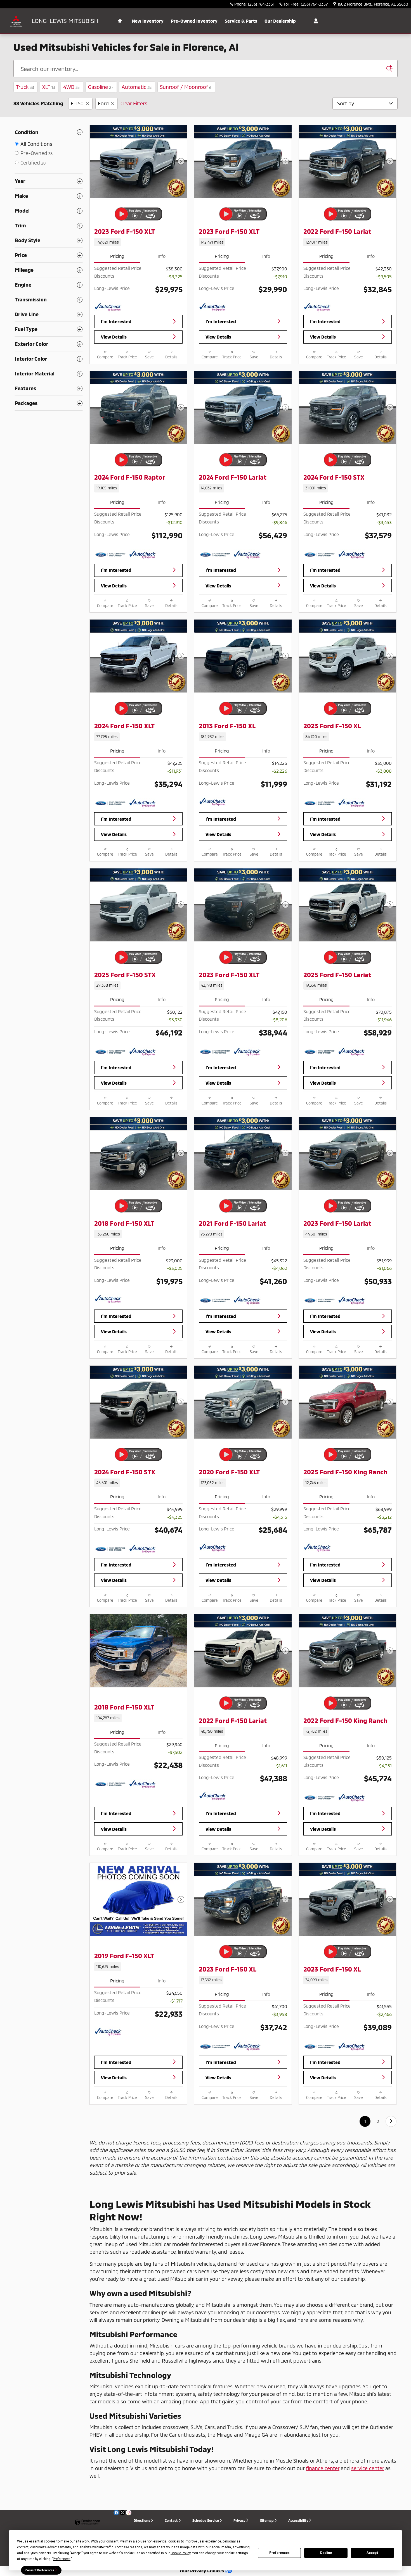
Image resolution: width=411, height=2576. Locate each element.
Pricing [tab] (117, 256)
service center (368, 2468)
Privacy (239, 2520)
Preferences (279, 2553)
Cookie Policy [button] (180, 2553)
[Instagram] (129, 2513)
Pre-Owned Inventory (194, 21)
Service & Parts (241, 21)
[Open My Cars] (314, 21)
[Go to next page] (391, 2121)
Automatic (137, 87)
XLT (49, 87)
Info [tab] (162, 256)
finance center (323, 2468)
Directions (142, 2520)
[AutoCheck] (108, 307)
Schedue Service (206, 2520)
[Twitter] (122, 2513)
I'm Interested (116, 321)
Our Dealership (280, 21)
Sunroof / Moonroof (186, 87)
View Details (114, 337)
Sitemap (267, 2520)
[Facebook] (116, 2513)
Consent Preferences (40, 2570)
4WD (71, 87)
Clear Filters (134, 103)
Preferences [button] (62, 2559)
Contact (171, 2520)
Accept (372, 2553)
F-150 (77, 103)
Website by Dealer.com (87, 2523)
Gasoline (101, 87)
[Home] (16, 21)
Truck (25, 87)
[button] (138, 242)
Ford (103, 103)
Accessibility (298, 2520)
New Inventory (148, 21)
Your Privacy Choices (202, 2571)
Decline (326, 2553)
